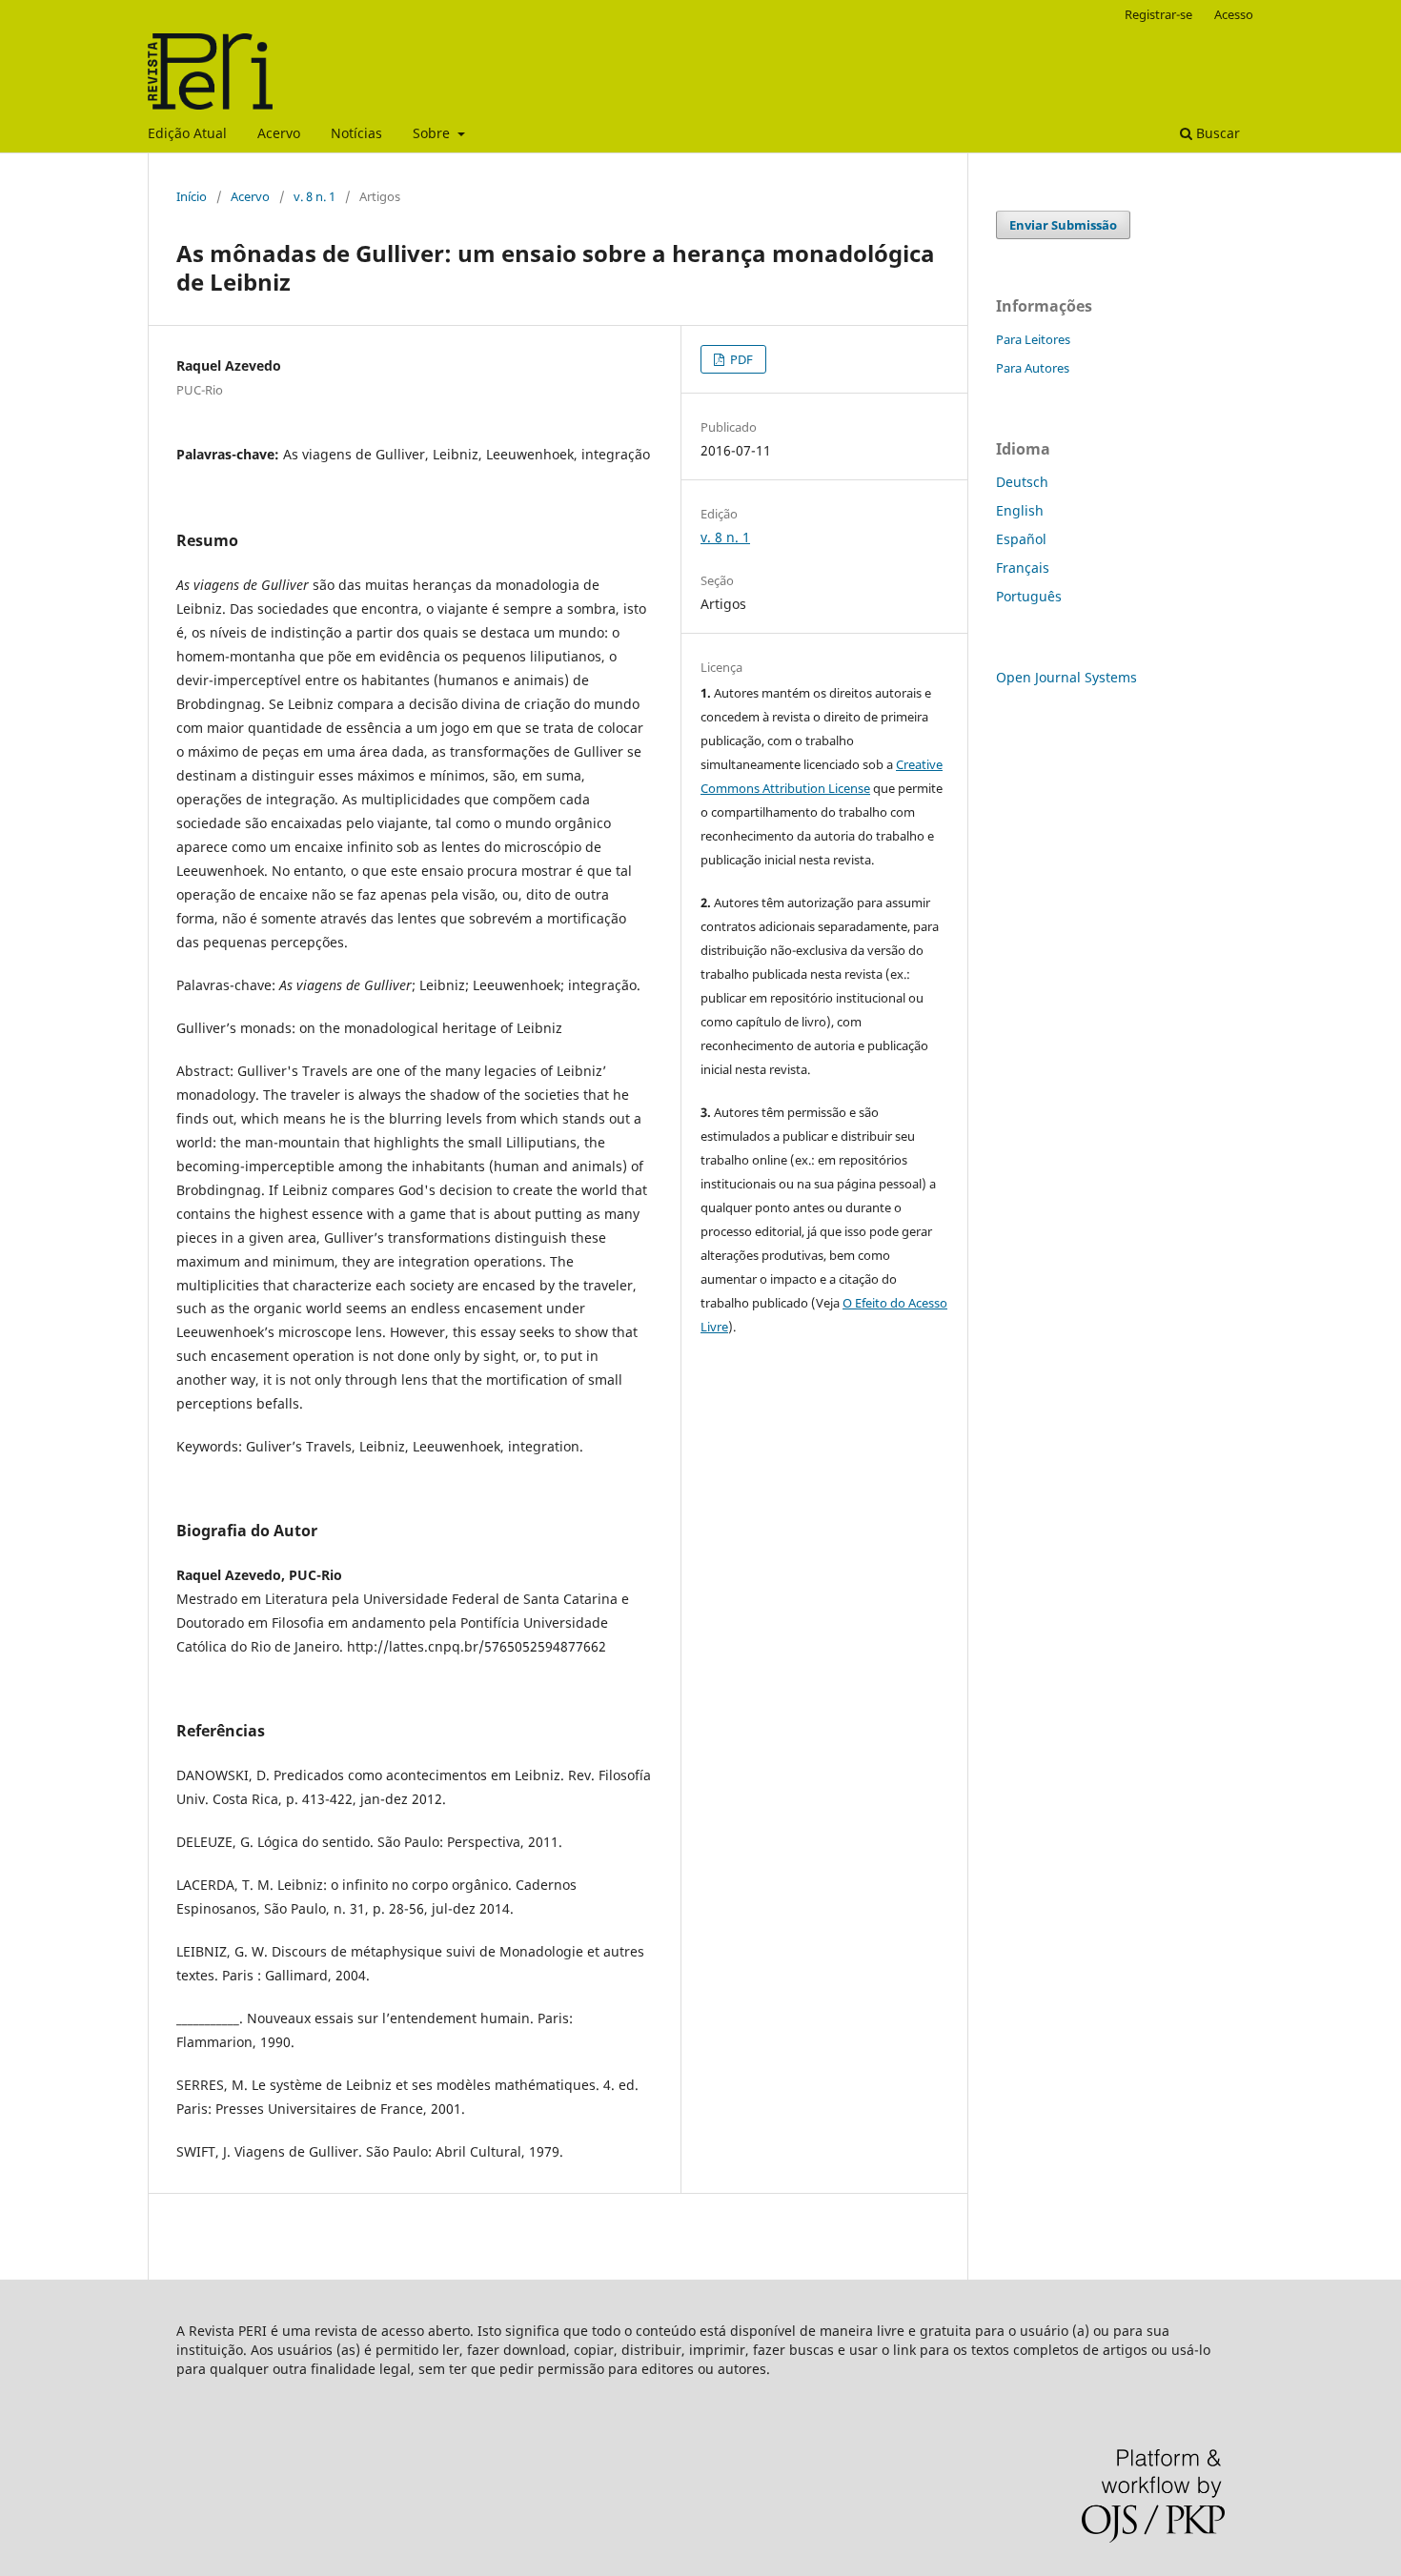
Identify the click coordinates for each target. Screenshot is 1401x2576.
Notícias (356, 133)
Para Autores (1033, 368)
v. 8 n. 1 (315, 196)
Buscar (1216, 133)
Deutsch (1022, 482)
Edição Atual (187, 133)
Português (1029, 596)
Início (192, 196)
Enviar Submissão (1063, 225)
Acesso (1234, 14)
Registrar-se (1158, 14)
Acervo (279, 133)
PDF (740, 359)
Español (1021, 539)
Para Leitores (1033, 339)
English (1020, 510)
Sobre (433, 133)
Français (1023, 568)
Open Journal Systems (1066, 677)
